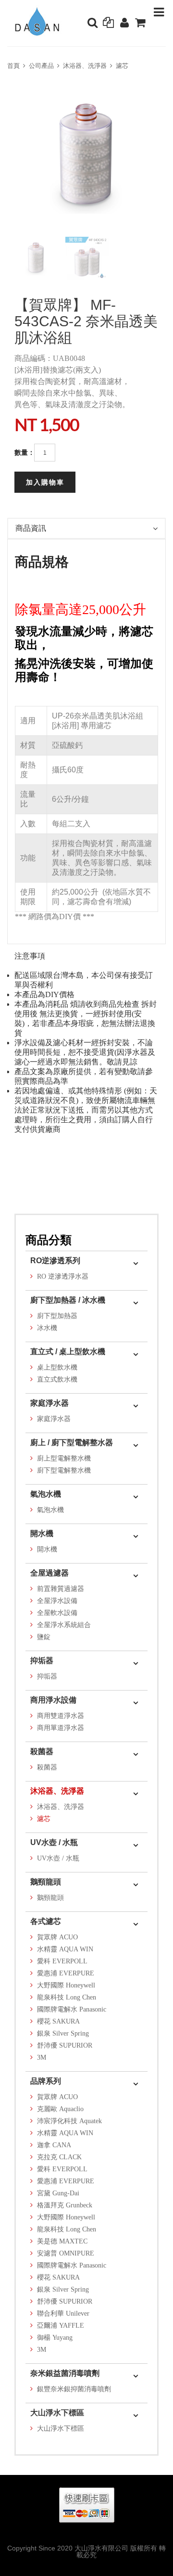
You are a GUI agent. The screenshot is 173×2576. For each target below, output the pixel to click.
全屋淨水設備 (57, 1601)
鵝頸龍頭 (46, 1882)
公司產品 (41, 66)
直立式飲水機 (57, 1379)
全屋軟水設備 (57, 1613)
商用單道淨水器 (61, 1728)
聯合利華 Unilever (63, 2313)
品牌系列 (46, 2081)
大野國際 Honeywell (66, 1985)
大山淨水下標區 (57, 2413)
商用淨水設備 (53, 1700)
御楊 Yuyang (55, 2338)
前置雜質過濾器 (61, 1589)
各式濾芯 (46, 1921)
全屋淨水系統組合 (64, 1625)
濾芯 (122, 66)
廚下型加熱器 (57, 1316)
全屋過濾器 (49, 1573)
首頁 (13, 66)
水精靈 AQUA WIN (65, 1949)
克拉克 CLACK (59, 2157)
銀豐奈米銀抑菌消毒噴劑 (74, 2389)
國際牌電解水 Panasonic (72, 2009)
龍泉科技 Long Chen (67, 1997)
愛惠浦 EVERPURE (66, 1973)
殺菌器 (42, 1751)
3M (42, 2057)
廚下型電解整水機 (64, 1470)
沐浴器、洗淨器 (85, 66)
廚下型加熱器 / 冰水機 (68, 1300)
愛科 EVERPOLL (62, 1961)
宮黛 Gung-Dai (58, 2193)
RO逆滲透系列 (55, 1261)
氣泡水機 (46, 1494)
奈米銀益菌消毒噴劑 (65, 2373)
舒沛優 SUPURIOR (65, 2045)
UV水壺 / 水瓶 (54, 1842)
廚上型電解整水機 (64, 1458)
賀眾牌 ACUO (57, 1937)
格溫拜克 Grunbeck (65, 2205)
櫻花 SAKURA (58, 2021)
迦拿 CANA (54, 2145)
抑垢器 (42, 1660)
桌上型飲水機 (57, 1367)
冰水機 (47, 1328)
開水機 (42, 1533)
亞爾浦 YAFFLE (61, 2326)
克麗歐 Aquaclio (60, 2109)
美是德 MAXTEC (62, 2241)
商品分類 (49, 1240)
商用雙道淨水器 (61, 1716)
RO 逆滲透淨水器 (63, 1276)
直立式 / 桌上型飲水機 (68, 1352)
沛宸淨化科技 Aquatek (69, 2121)
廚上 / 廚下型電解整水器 (72, 1442)
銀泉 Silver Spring (63, 2033)
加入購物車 (45, 482)
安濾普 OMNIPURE (66, 2253)
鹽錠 (44, 1637)
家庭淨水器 (49, 1403)
